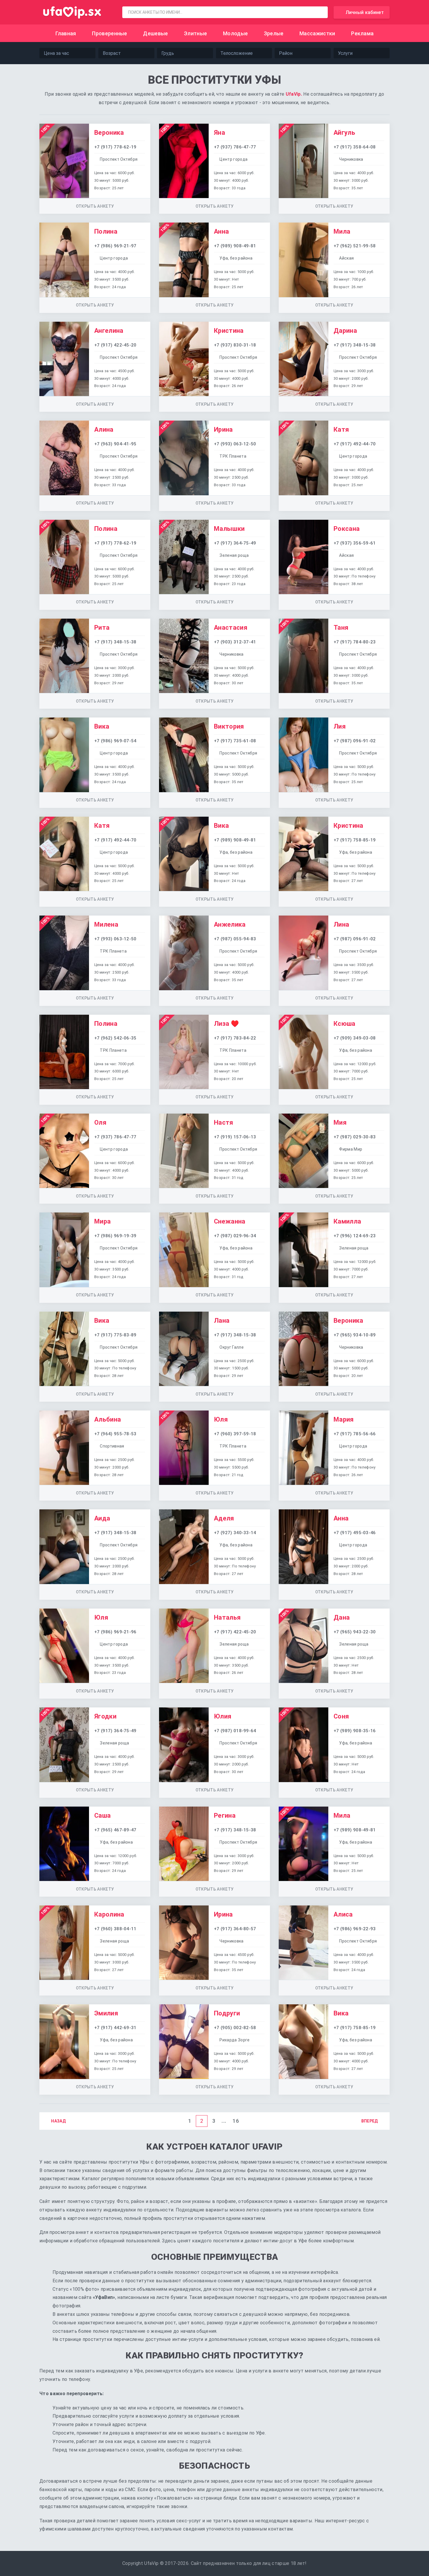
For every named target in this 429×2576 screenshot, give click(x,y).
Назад (58, 2121)
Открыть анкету (95, 206)
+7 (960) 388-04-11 (115, 1929)
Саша (102, 1815)
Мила (342, 231)
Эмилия (106, 2013)
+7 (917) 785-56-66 (355, 1434)
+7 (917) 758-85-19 (355, 840)
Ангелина (109, 331)
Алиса (343, 1914)
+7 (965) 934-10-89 (355, 1335)
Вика (102, 726)
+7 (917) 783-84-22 (235, 1038)
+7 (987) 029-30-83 (355, 1137)
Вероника (109, 133)
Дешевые (155, 33)
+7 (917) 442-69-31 (115, 2028)
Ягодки (105, 1716)
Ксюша (345, 1024)
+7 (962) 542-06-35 (115, 1038)
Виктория (229, 726)
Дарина (345, 331)
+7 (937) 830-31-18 (235, 345)
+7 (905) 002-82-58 (235, 2028)
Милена (106, 924)
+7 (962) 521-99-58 (355, 246)
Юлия (223, 1716)
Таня (341, 628)
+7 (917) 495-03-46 (355, 1533)
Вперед (370, 2121)
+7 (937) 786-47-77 (235, 147)
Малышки (229, 529)
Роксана (347, 529)
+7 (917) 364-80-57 (235, 1929)
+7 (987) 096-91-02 (355, 741)
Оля (100, 1122)
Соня (341, 1716)
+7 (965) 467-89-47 (115, 1830)
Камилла (347, 1221)
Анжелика (230, 924)
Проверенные (110, 33)
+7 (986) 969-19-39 (115, 1236)
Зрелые (274, 33)
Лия (340, 726)
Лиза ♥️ (226, 1024)
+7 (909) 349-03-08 (355, 1038)
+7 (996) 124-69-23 (355, 1236)
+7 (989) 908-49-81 (235, 246)
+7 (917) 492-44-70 (355, 444)
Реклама (362, 33)
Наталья (227, 1617)
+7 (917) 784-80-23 (355, 642)
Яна (219, 133)
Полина (106, 231)
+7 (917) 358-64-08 (355, 147)
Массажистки (317, 33)
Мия (340, 1122)
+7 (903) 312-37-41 (235, 642)
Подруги (227, 2013)
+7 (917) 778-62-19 (115, 147)
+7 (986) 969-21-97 (115, 246)
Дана (342, 1617)
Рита (102, 628)
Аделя (224, 1518)
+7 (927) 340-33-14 (235, 1533)
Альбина (108, 1419)
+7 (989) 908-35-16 (355, 1731)
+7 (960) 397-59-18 (235, 1434)
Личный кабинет (365, 12)
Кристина (229, 331)
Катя (341, 429)
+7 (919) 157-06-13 (235, 1137)
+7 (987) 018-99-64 (235, 1731)
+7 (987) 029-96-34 (235, 1236)
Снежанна (230, 1221)
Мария (344, 1419)
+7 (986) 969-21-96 (115, 1632)
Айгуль (344, 133)
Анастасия (231, 628)
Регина (225, 1815)
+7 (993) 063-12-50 (235, 444)
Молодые (235, 33)
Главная (66, 33)
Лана (222, 1321)
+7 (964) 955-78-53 (115, 1434)
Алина (104, 429)
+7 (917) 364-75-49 (235, 543)
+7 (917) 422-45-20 (115, 345)
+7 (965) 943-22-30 (355, 1632)
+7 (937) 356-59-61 (355, 543)
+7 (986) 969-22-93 (355, 1929)
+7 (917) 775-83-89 (115, 1335)
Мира (102, 1221)
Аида (102, 1518)
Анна (221, 231)
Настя (224, 1122)
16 (236, 2121)
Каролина (109, 1914)
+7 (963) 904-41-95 (115, 444)
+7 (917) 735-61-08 (235, 741)
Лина (341, 924)
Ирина (223, 429)
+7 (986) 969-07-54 (115, 741)
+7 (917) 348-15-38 (355, 345)
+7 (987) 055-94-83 (235, 939)
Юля (221, 1419)
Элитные (195, 33)
